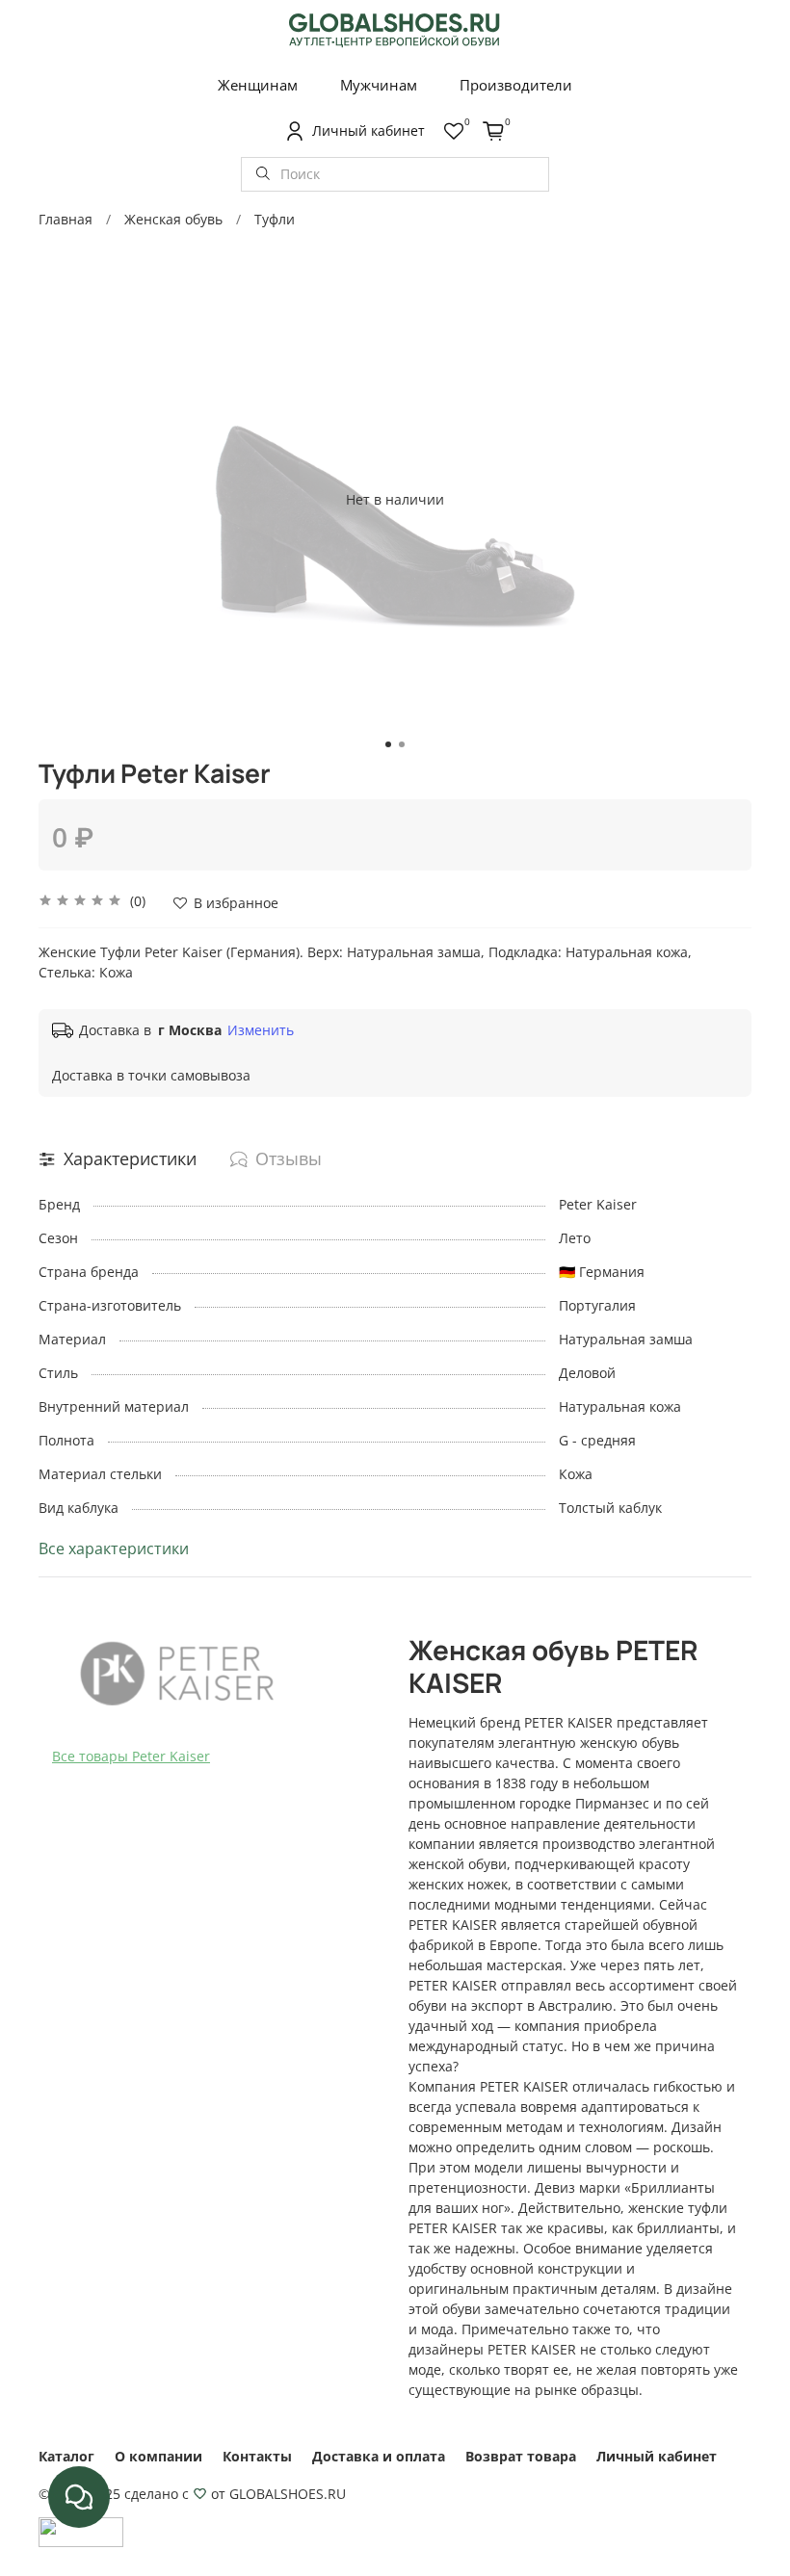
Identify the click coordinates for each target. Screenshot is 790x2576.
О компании (158, 2456)
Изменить (261, 1030)
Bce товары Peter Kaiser (131, 1756)
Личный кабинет (657, 2456)
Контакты (257, 2456)
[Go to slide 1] (388, 744)
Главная (66, 219)
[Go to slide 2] (402, 744)
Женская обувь (173, 219)
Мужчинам (379, 85)
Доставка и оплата (379, 2456)
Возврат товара (521, 2456)
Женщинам (258, 85)
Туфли (275, 219)
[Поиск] (263, 174)
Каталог (66, 2456)
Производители (516, 85)
